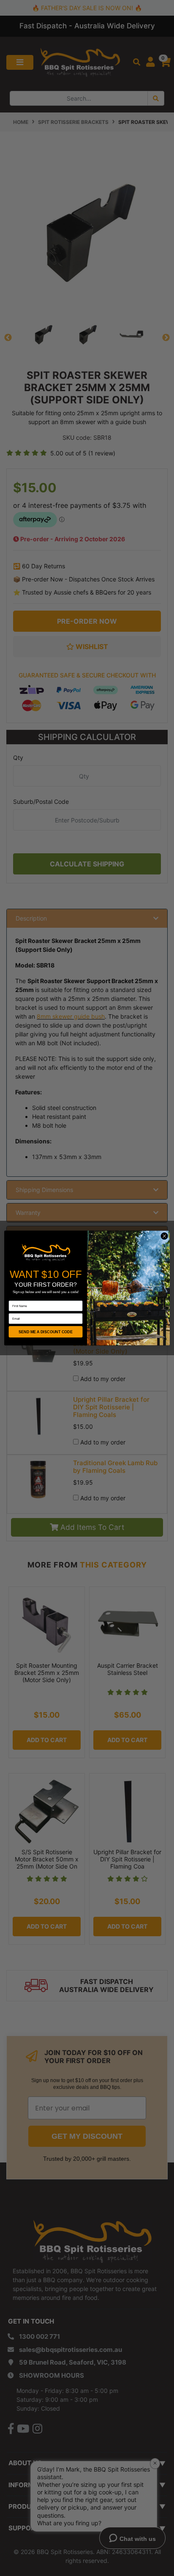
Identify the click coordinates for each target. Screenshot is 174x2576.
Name (13, 1298)
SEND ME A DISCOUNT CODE (46, 1332)
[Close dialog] (164, 1236)
